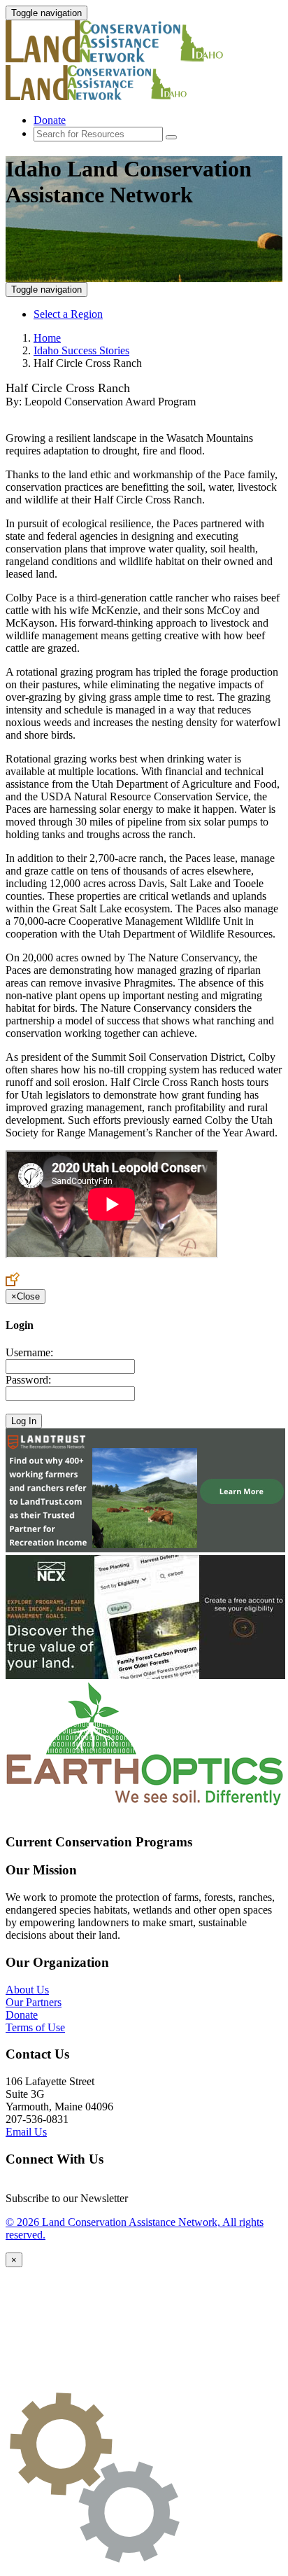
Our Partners (34, 2002)
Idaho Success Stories (81, 350)
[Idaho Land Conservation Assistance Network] (131, 58)
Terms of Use (35, 2027)
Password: (28, 1380)
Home (47, 338)
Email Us (26, 2132)
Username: (29, 1352)
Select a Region (68, 314)
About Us (27, 1990)
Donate (50, 120)
